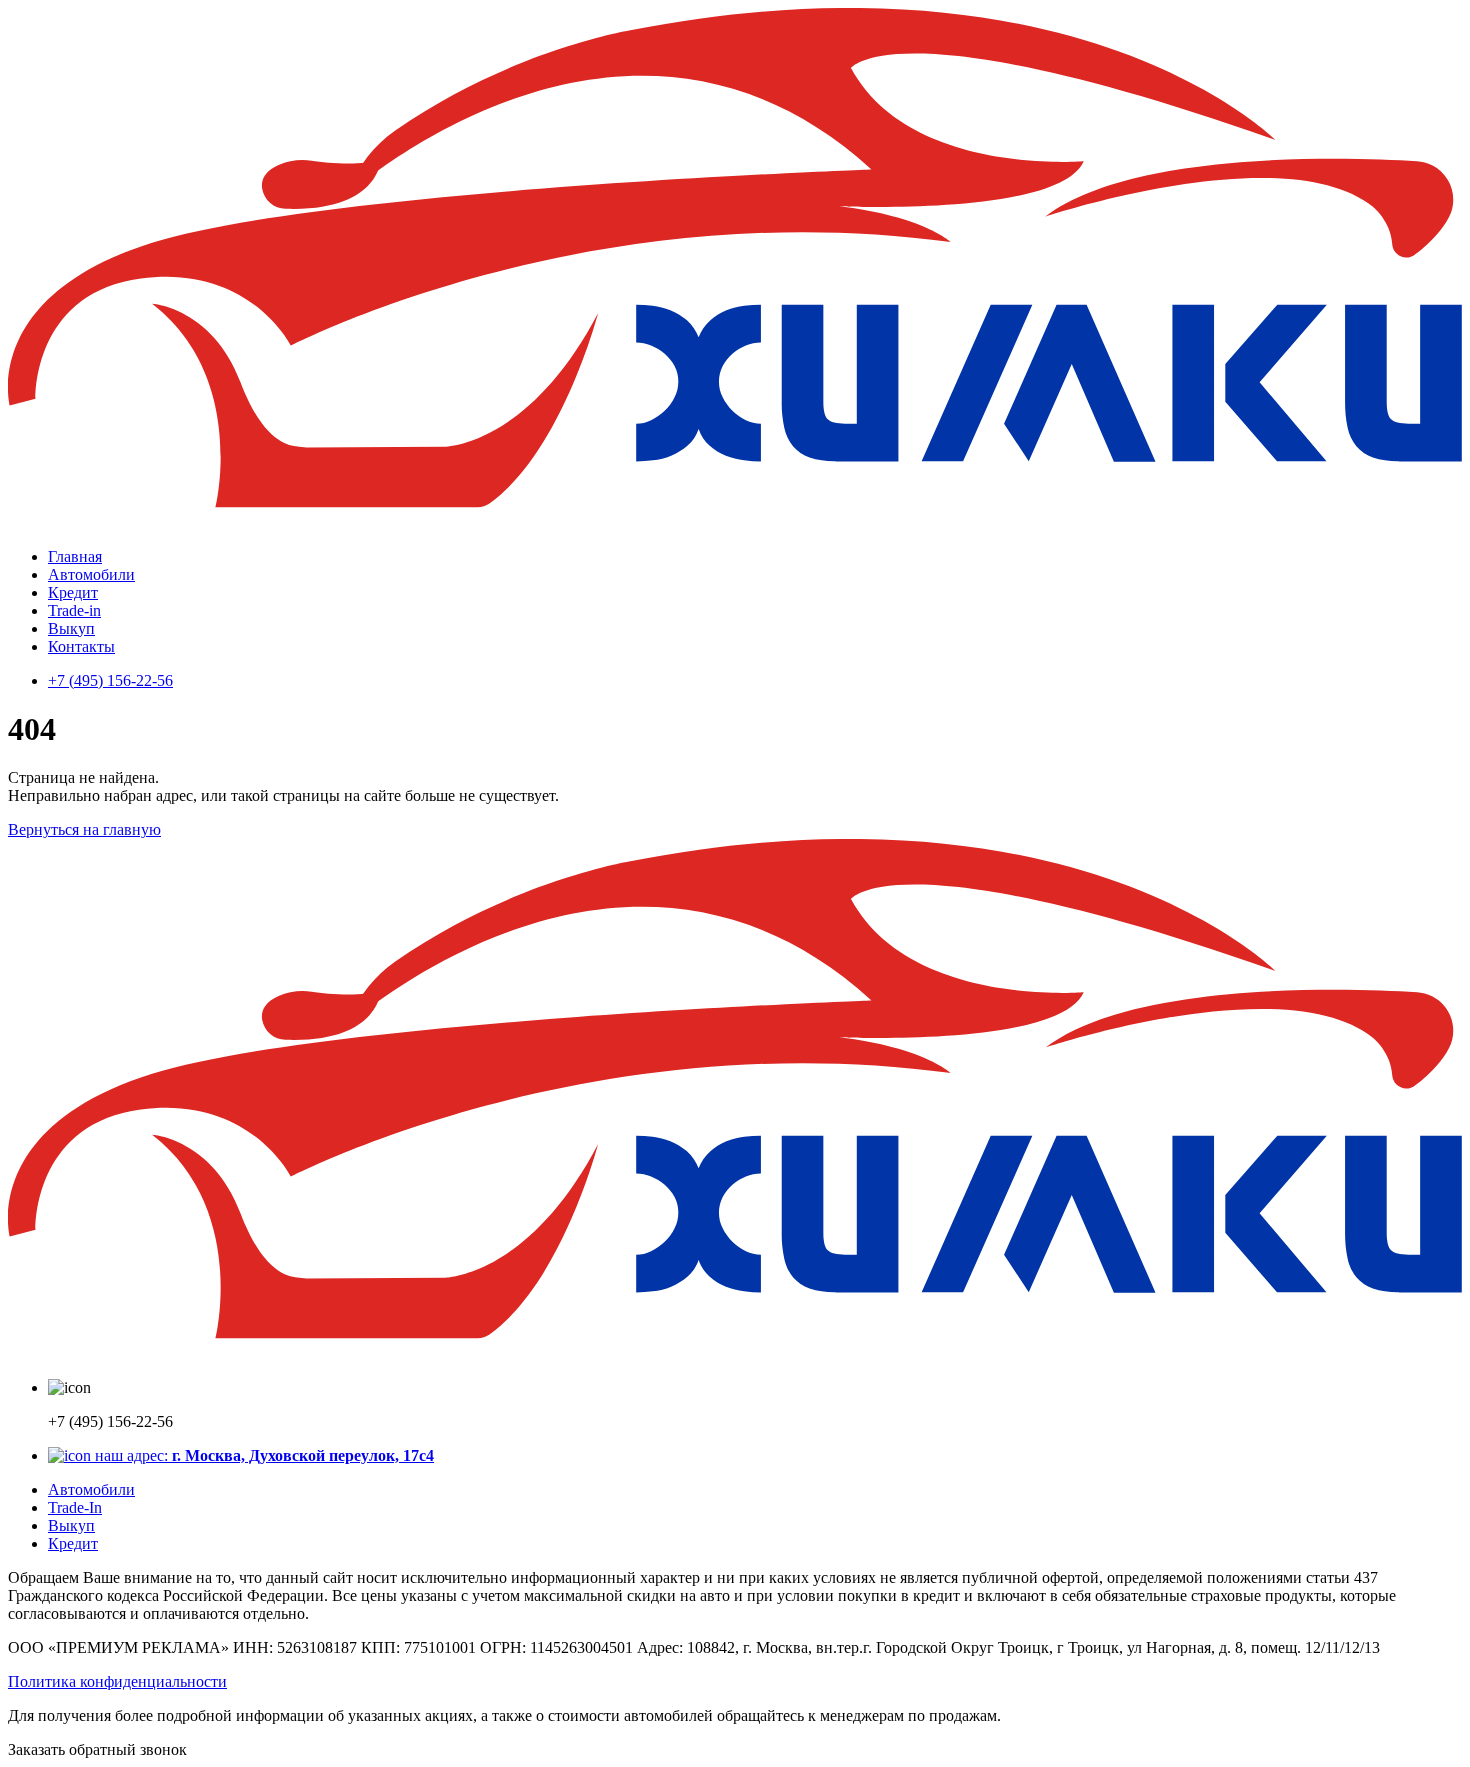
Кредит (73, 592)
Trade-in (74, 610)
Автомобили (91, 574)
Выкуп (71, 628)
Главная (75, 556)
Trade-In (75, 1507)
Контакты (81, 646)
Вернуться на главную (84, 829)
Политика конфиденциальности (117, 1681)
